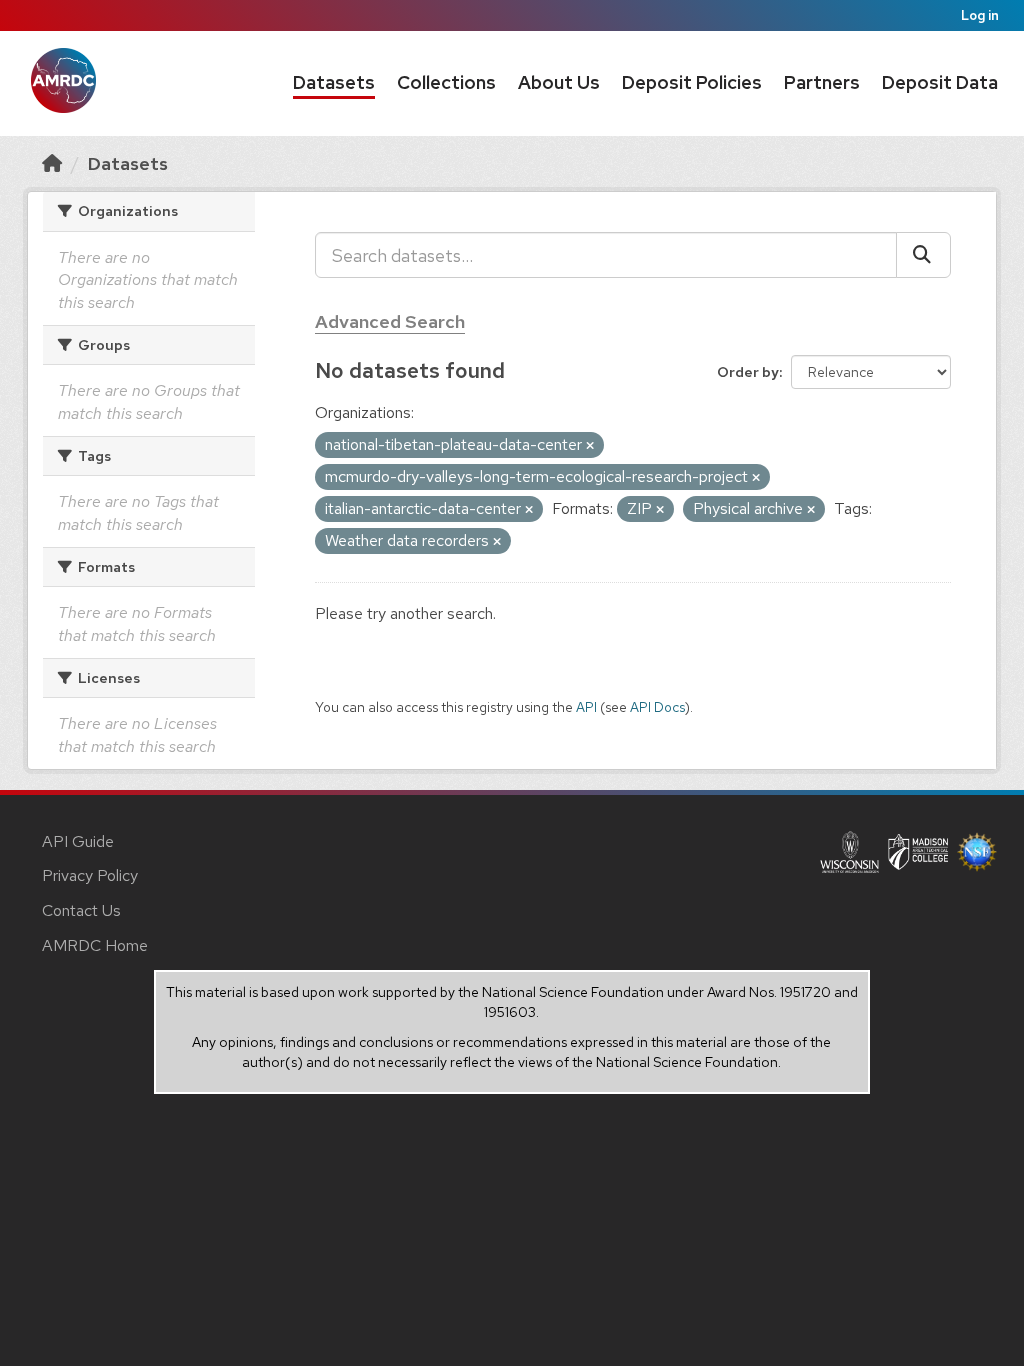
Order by (748, 372)
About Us (559, 82)
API (586, 707)
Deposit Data (940, 82)
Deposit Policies (692, 82)
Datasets (334, 82)
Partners (822, 82)
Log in (980, 15)
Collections (446, 82)
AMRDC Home (95, 945)
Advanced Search (390, 321)
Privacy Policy (90, 875)
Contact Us (81, 910)
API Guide (78, 841)
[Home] (52, 163)
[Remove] (590, 446)
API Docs (657, 707)
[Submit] (923, 255)
